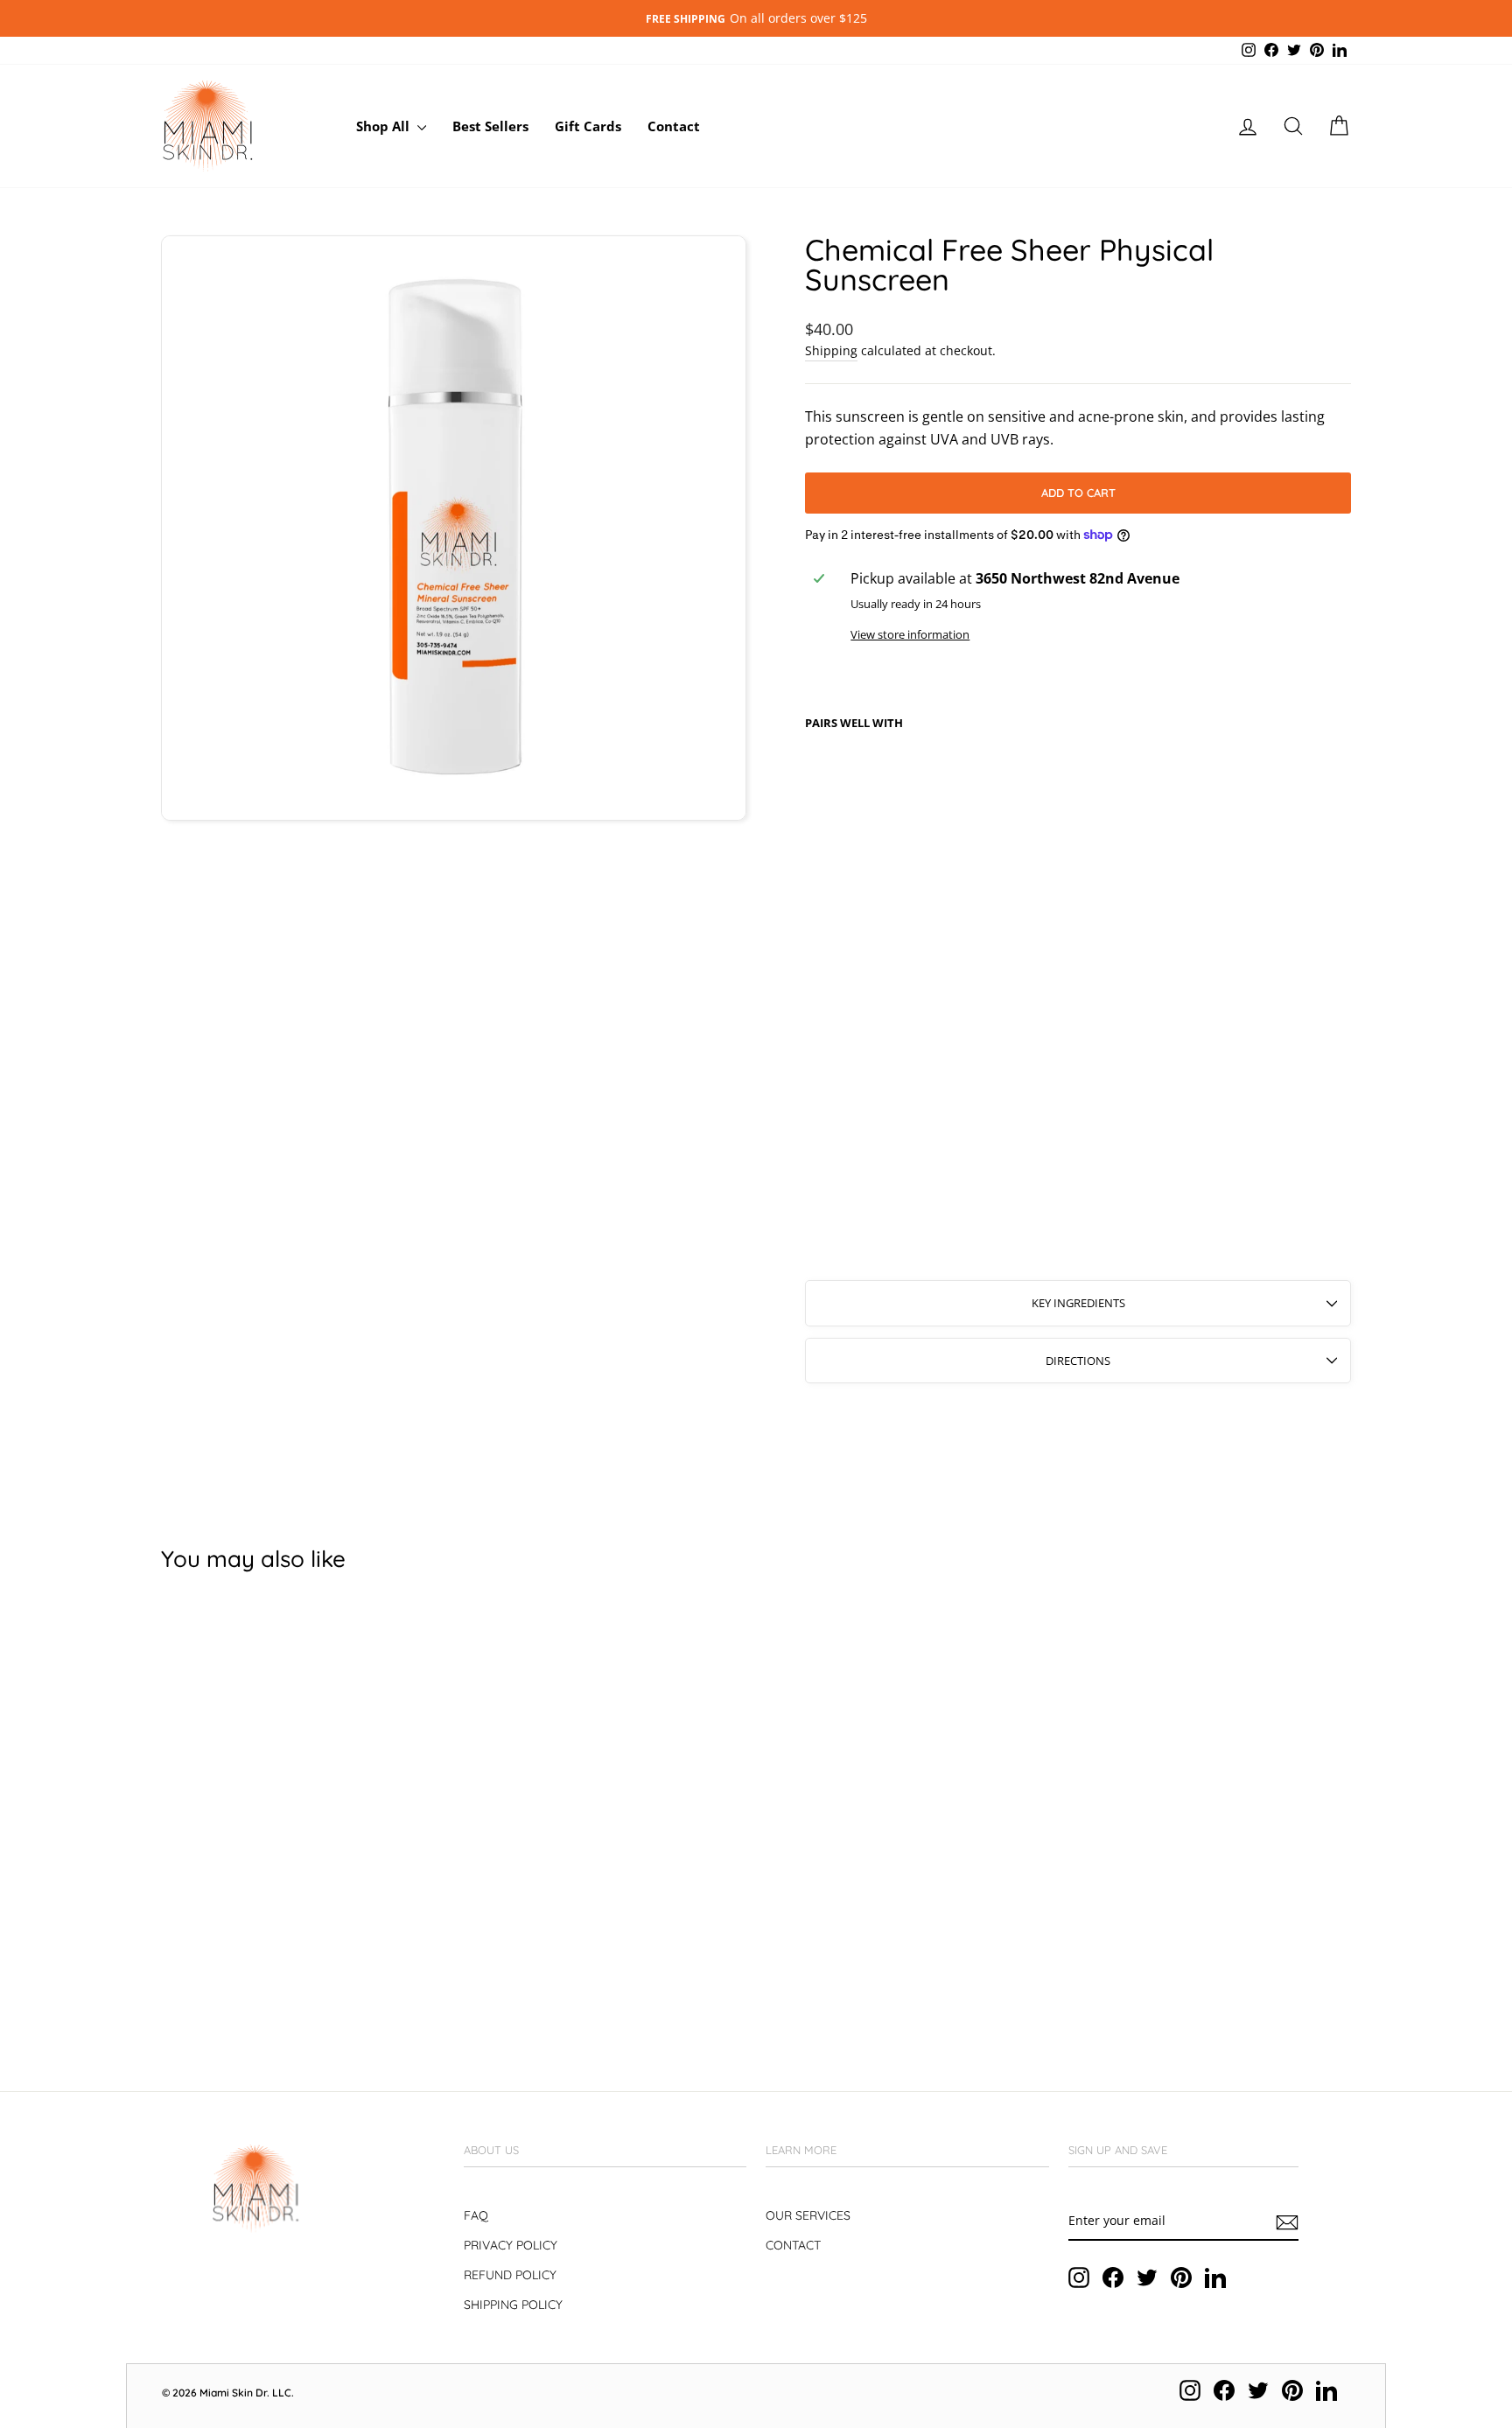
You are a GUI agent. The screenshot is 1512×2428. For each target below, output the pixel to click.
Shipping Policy (513, 2305)
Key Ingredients (1078, 1303)
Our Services (808, 2215)
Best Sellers (490, 126)
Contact (674, 126)
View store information (910, 634)
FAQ (476, 2215)
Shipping (831, 350)
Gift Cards (588, 126)
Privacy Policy (511, 2245)
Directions (1078, 1361)
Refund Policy (510, 2275)
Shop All (385, 126)
